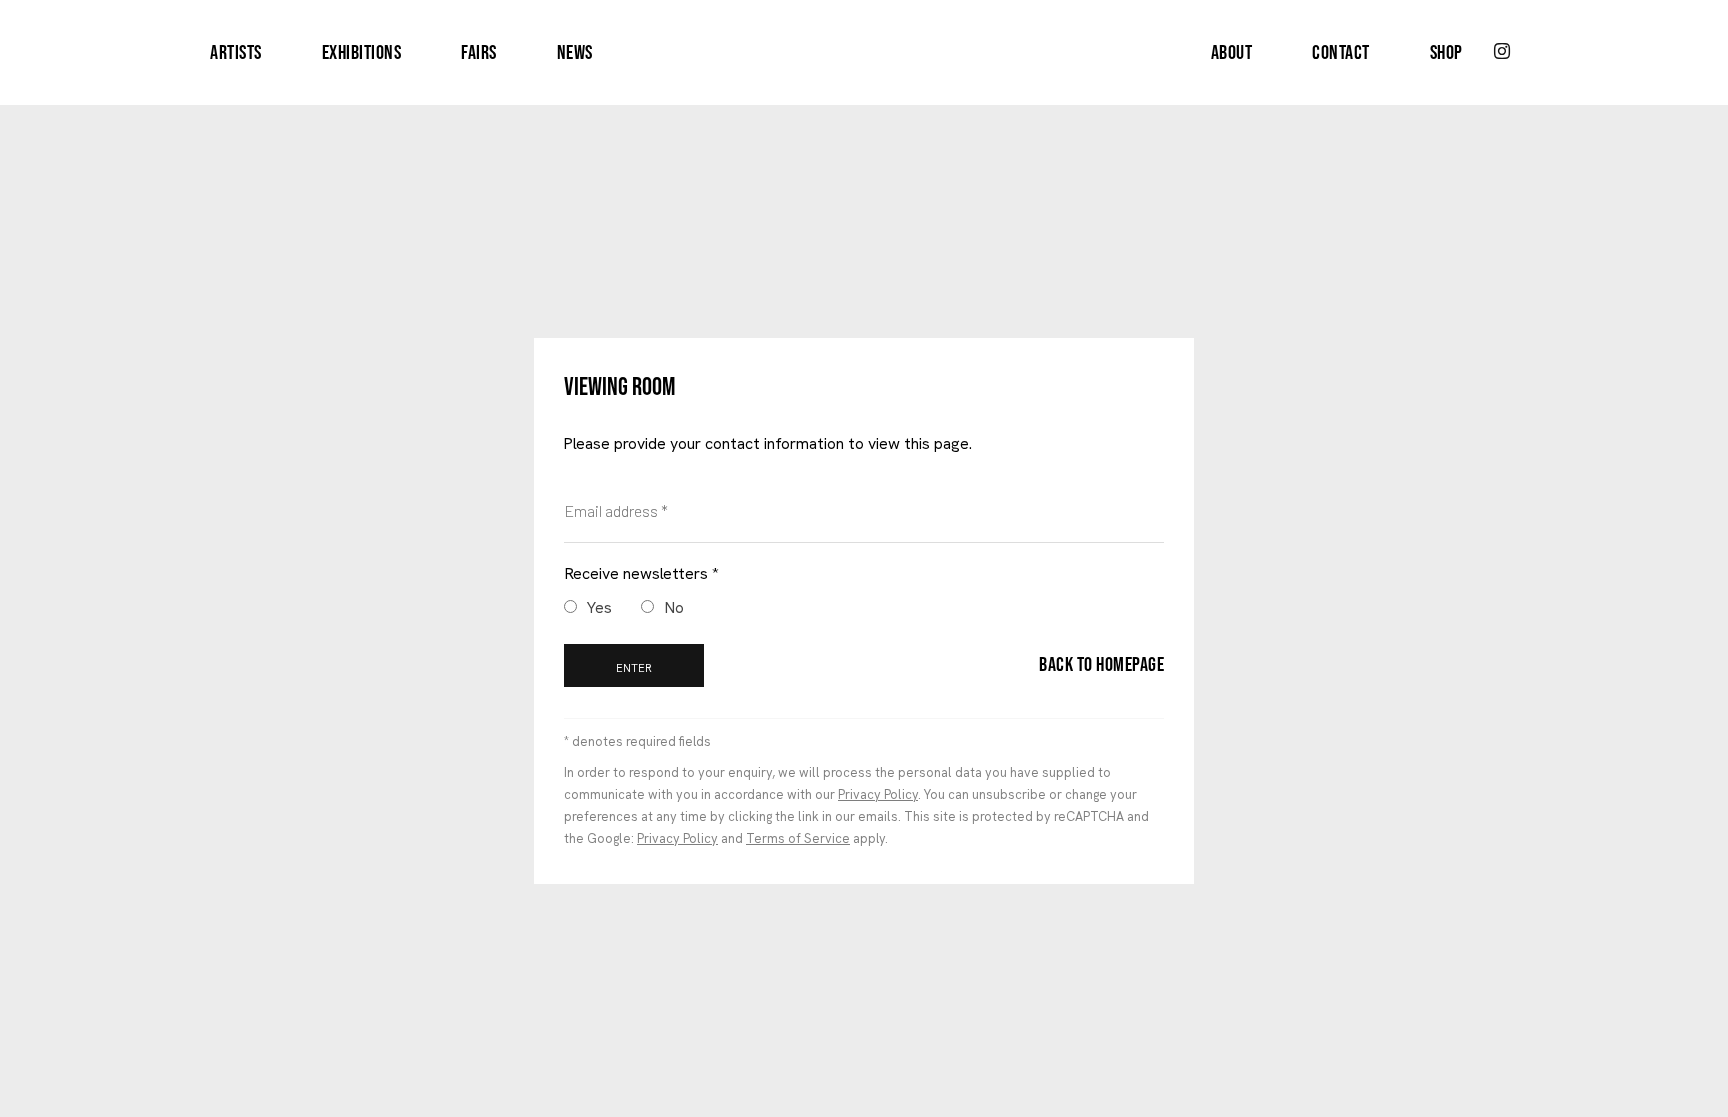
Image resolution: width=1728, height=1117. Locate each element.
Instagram (1502, 52)
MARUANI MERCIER (864, 53)
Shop (1446, 53)
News (575, 53)
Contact (1341, 53)
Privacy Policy (878, 794)
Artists (236, 53)
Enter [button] (634, 668)
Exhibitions (362, 53)
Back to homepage (1101, 665)
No (674, 607)
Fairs (479, 53)
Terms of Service (798, 838)
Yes (599, 607)
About (1232, 53)
